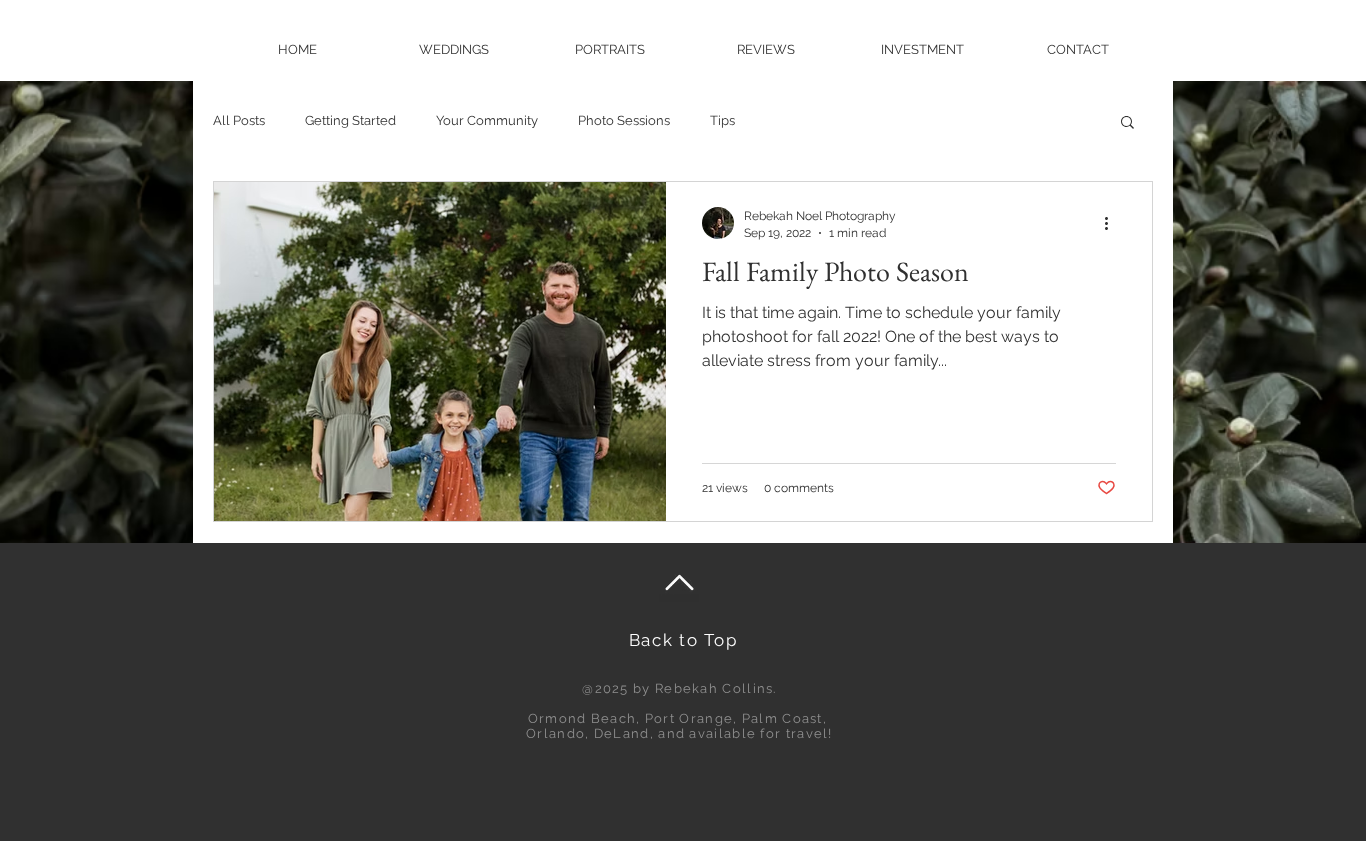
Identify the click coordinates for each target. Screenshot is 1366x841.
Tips (722, 120)
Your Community (487, 120)
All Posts (239, 120)
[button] (1127, 123)
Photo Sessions (624, 120)
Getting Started (350, 120)
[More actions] (1113, 223)
